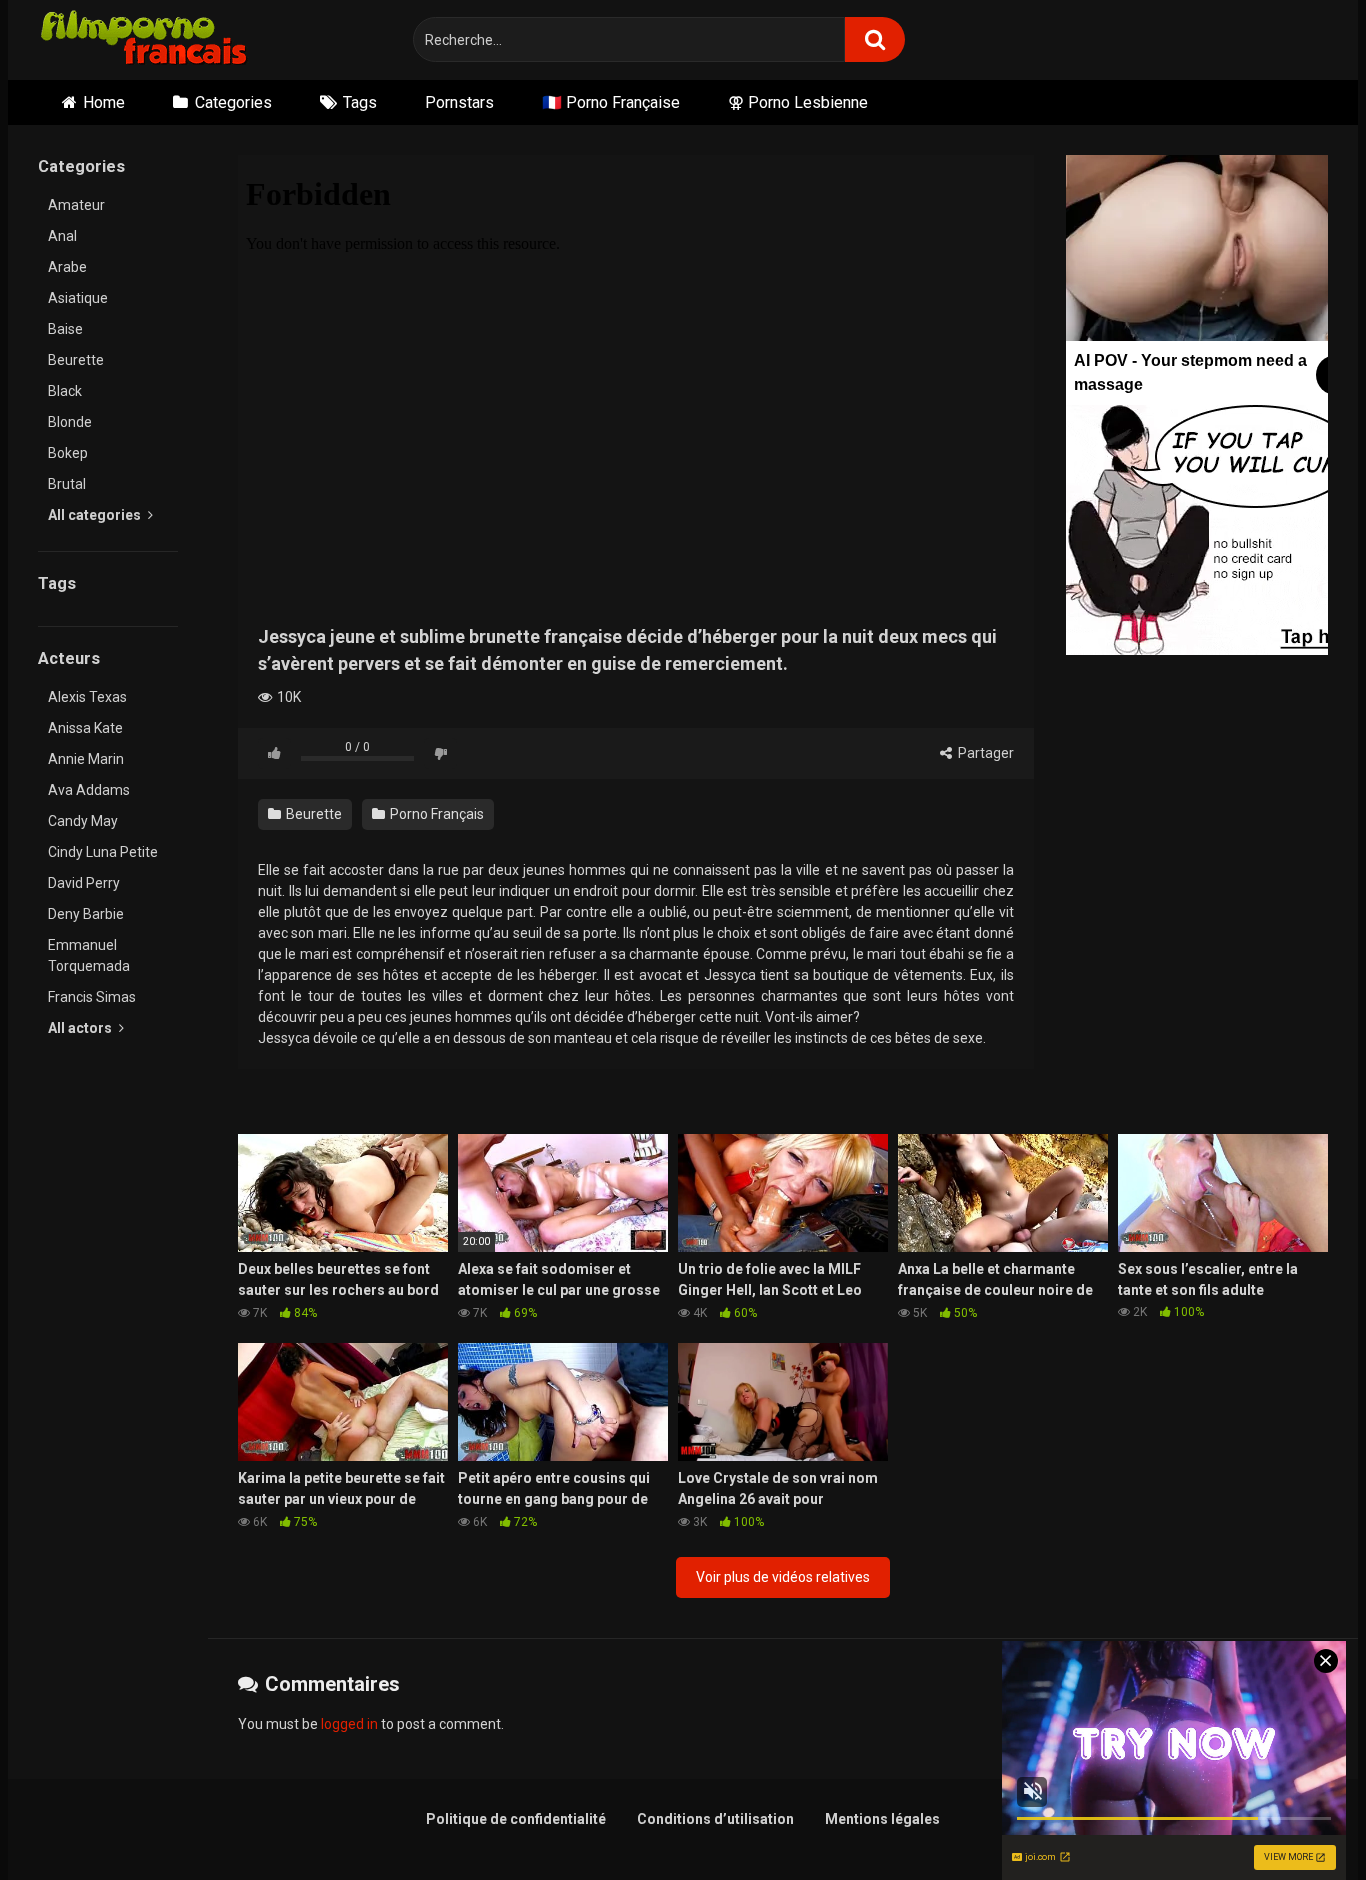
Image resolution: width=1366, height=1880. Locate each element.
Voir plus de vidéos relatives (783, 1577)
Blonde (70, 422)
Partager (984, 753)
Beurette (76, 360)
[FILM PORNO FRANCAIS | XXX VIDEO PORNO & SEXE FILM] (144, 40)
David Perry (84, 883)
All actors (81, 1028)
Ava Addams (89, 790)
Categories (233, 102)
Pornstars (459, 102)
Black (65, 391)
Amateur (76, 205)
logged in (349, 1724)
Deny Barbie (86, 914)
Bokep (68, 453)
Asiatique (78, 298)
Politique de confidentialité (516, 1819)
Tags (360, 102)
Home (104, 102)
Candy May (83, 821)
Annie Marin (86, 759)
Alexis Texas (87, 697)
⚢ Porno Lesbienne (798, 102)
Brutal (67, 484)
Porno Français (435, 814)
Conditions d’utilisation (715, 1819)
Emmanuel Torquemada (89, 955)
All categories (96, 515)
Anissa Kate (85, 728)
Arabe (67, 267)
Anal (62, 236)
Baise (65, 329)
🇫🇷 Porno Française (611, 102)
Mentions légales (882, 1819)
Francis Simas (92, 997)
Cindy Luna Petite (103, 852)
